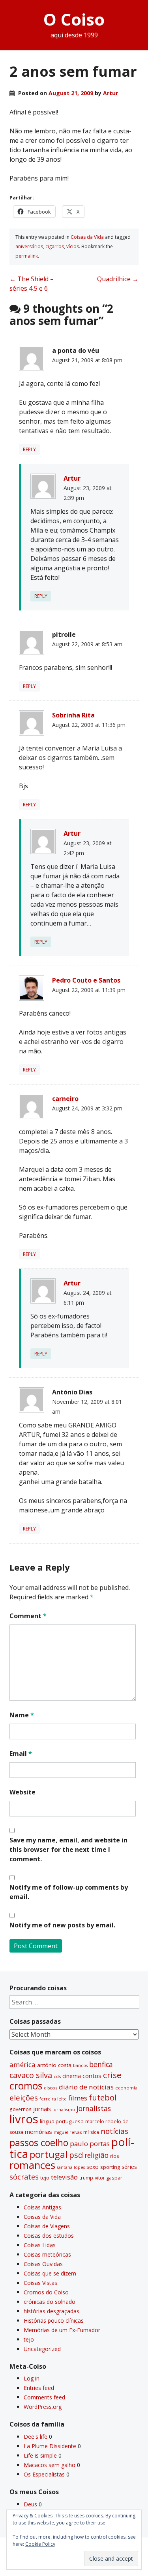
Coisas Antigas (42, 2207)
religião (96, 2155)
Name (22, 1715)
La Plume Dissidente (50, 2446)
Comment (28, 1616)
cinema (72, 2076)
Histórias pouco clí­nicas (54, 2321)
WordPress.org (43, 2407)
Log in (32, 2378)
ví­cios (73, 246)
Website (22, 1792)
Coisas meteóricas (47, 2254)
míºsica (91, 2132)
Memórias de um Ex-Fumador (62, 2330)
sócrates (24, 2177)
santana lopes (71, 2167)
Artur (111, 93)
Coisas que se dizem (50, 2273)
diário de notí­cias (86, 2087)
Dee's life (36, 2437)
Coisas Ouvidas (43, 2264)
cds (57, 2076)
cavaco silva (31, 2075)
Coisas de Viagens (47, 2226)
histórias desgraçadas (52, 2311)
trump (86, 2178)
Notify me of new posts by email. (62, 1925)
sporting (110, 2167)
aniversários (29, 246)
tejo (45, 2178)
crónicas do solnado (50, 2302)
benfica (101, 2064)
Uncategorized (42, 2349)
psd (76, 2155)
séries (129, 2167)
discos (51, 2088)
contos (92, 2076)
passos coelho (39, 2143)
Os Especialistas (44, 2474)
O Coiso (74, 19)
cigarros (55, 246)
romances (32, 2165)
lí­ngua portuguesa (62, 2121)
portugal (49, 2154)
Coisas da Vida (87, 237)
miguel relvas (68, 2132)
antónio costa (54, 2065)
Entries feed (39, 2388)
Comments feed (44, 2397)
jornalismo (64, 2109)
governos (21, 2109)
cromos (26, 2086)
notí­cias (114, 2131)
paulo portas (90, 2144)
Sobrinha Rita (73, 715)
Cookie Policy (40, 2544)
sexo (93, 2167)
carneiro (65, 1099)
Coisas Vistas (40, 2283)
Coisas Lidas (40, 2245)
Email (21, 1754)
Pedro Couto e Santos (86, 980)
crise (112, 2075)
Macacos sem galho (50, 2465)
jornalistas (94, 2108)
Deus (30, 2504)
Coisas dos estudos (49, 2236)
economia (126, 2088)
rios (115, 2156)
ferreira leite (53, 2099)
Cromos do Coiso (46, 2292)
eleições (24, 2097)
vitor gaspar (109, 2178)
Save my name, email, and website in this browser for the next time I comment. (68, 1849)
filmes (78, 2098)
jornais (42, 2109)
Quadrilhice (118, 279)
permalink (27, 256)
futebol (103, 2097)
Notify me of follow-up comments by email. (69, 1892)
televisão (64, 2177)
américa (22, 2064)
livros (24, 2119)
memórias (38, 2132)
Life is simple (40, 2455)
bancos (80, 2065)
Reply (29, 449)
